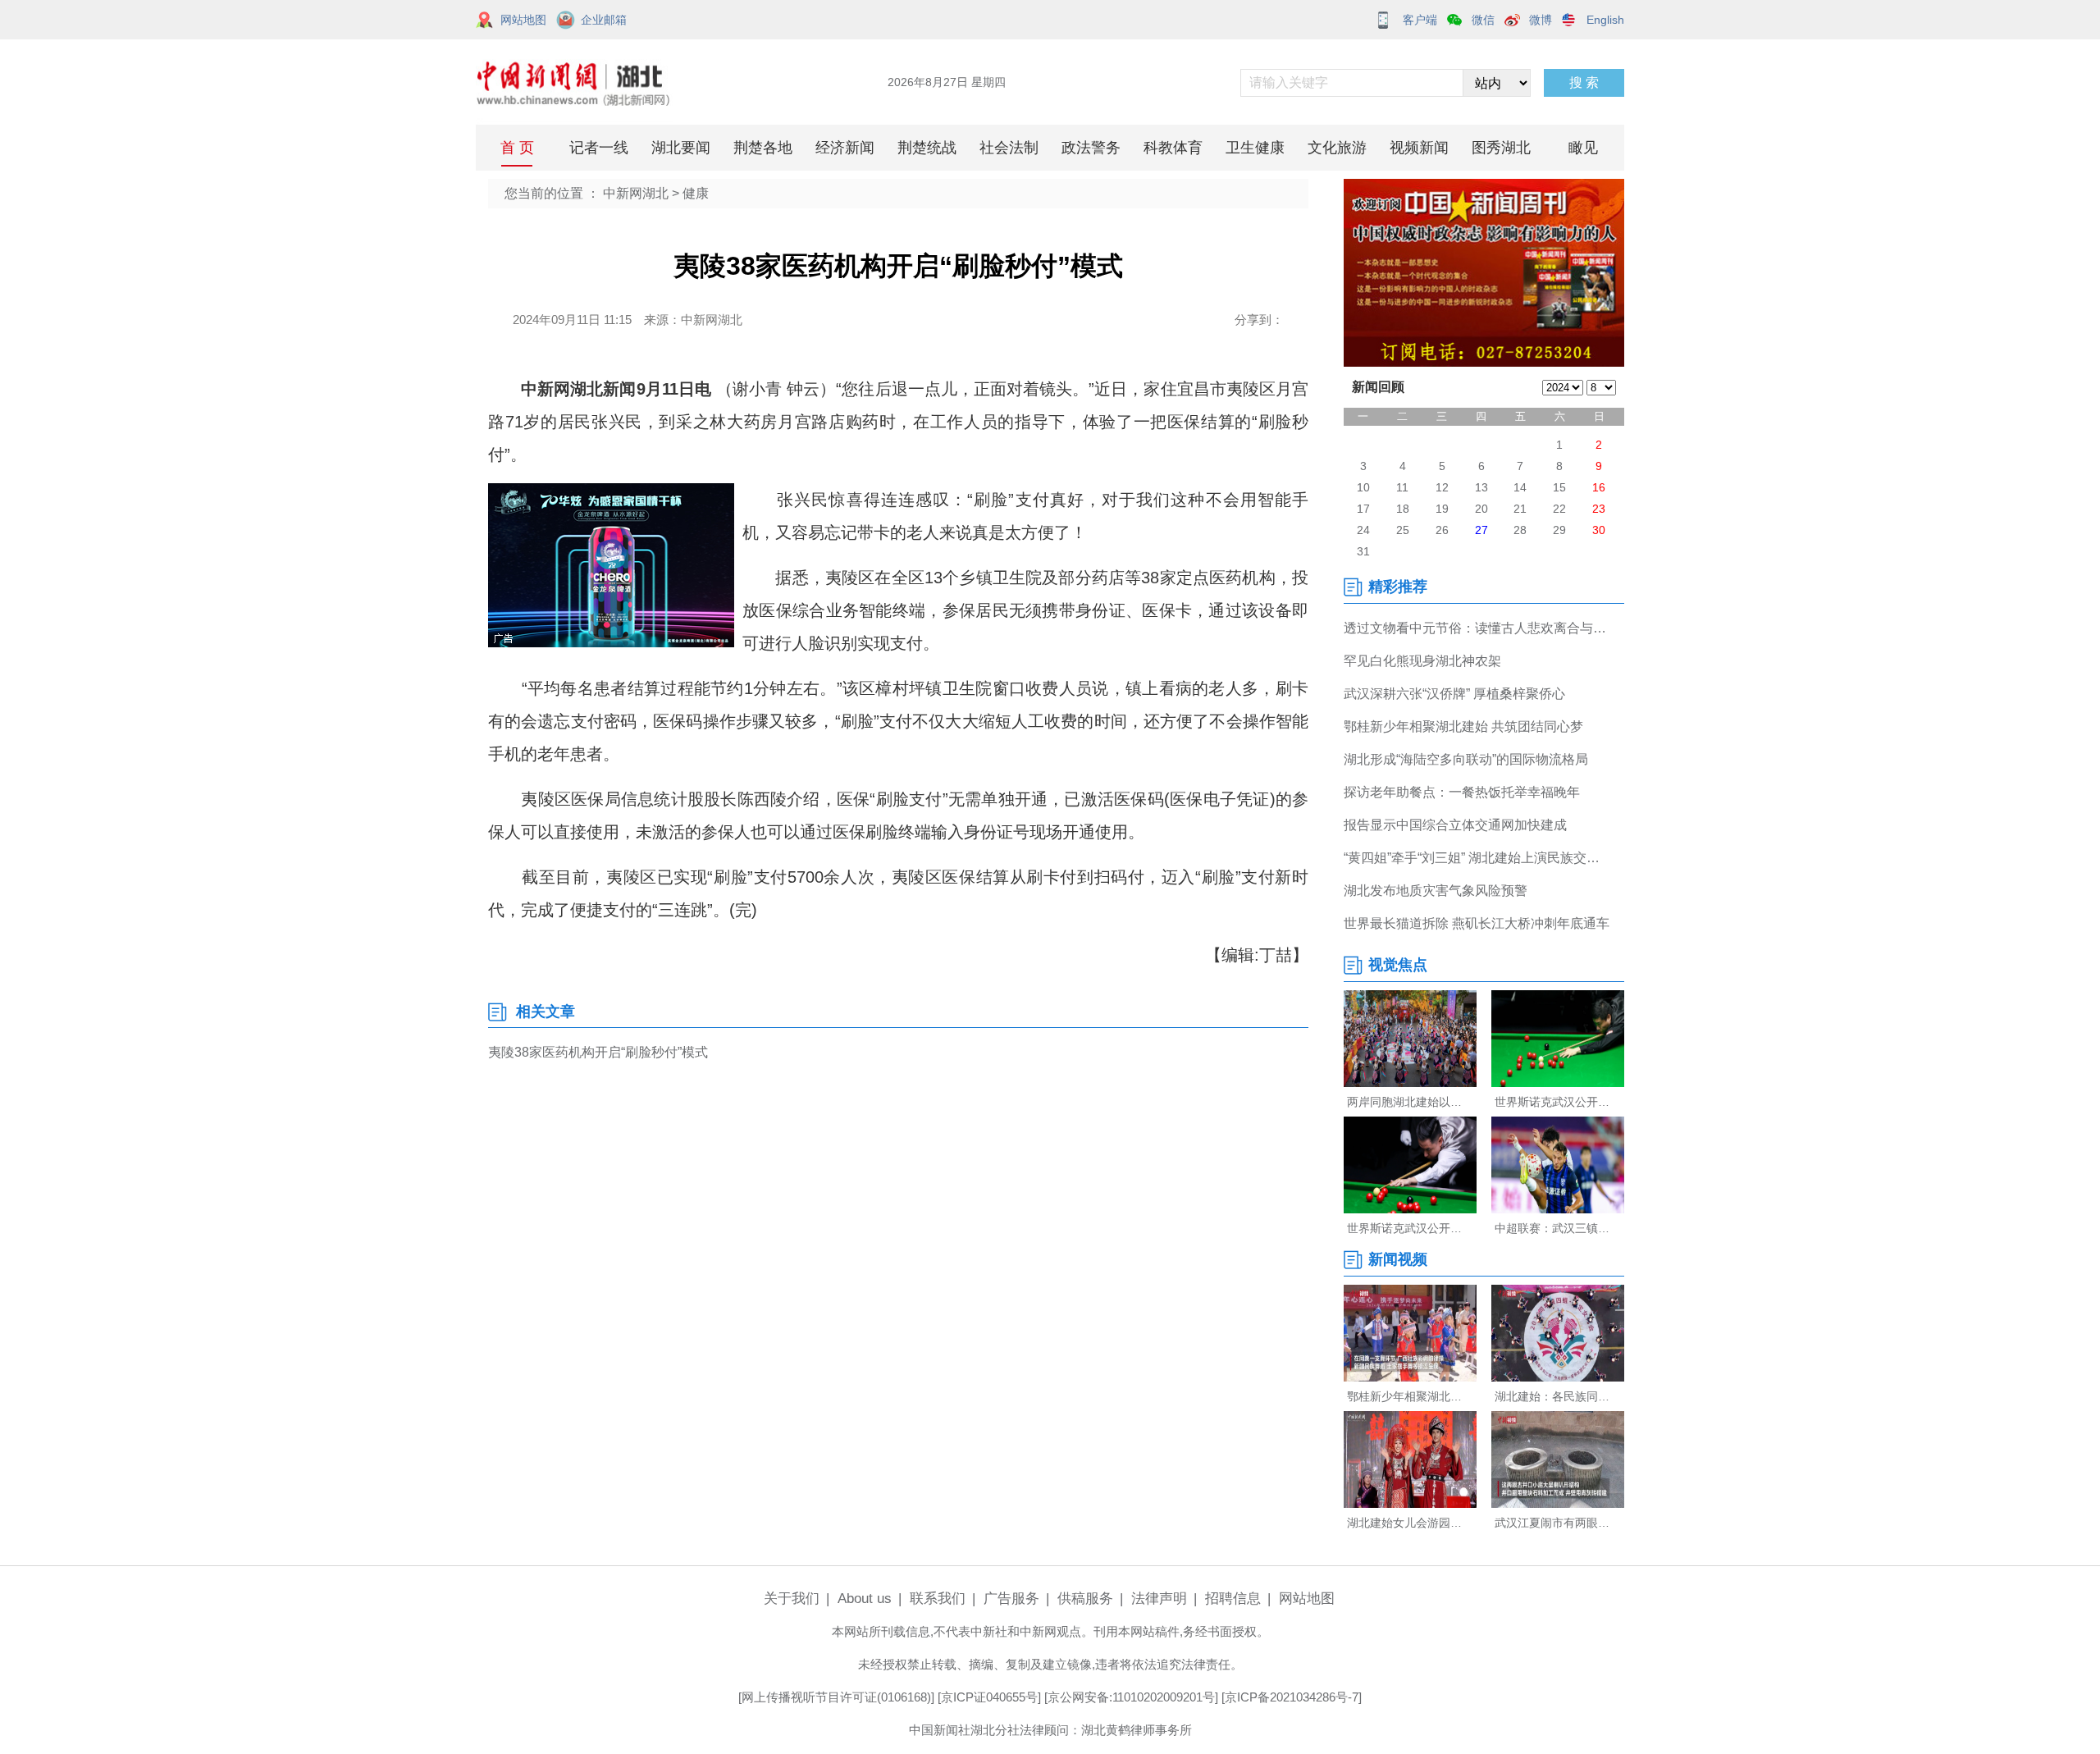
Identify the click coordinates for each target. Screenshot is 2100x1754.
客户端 (1420, 20)
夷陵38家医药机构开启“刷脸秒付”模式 (598, 1052)
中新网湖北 (636, 193)
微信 (1483, 20)
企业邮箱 (604, 20)
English (1605, 20)
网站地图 (523, 20)
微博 (1541, 20)
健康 (696, 193)
